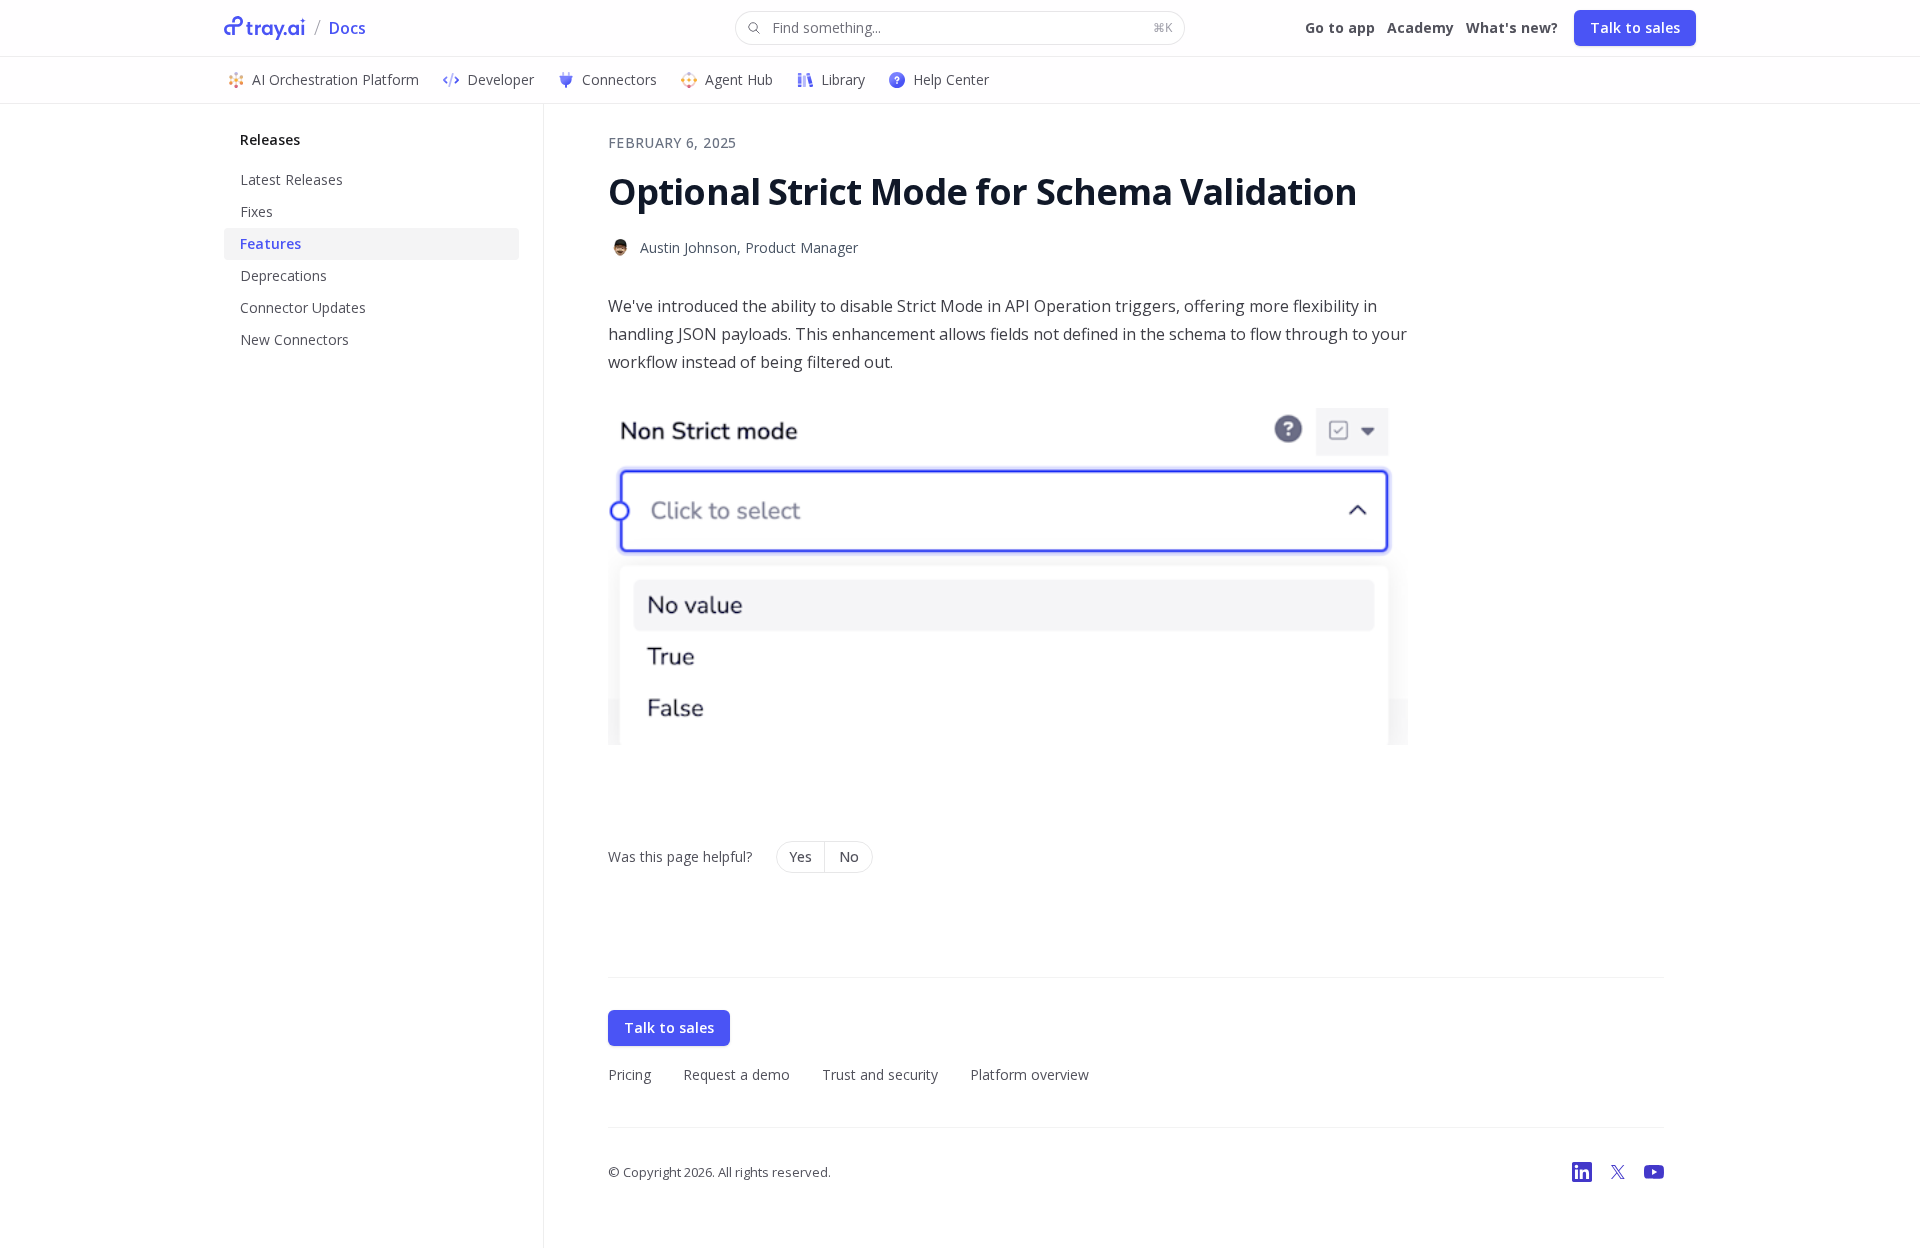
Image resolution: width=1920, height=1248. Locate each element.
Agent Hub (739, 79)
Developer (500, 79)
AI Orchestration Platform (335, 79)
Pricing (629, 1074)
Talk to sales (1635, 27)
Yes (800, 856)
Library (843, 79)
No (849, 856)
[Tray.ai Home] (265, 28)
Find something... (972, 27)
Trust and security (880, 1074)
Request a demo (736, 1074)
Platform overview (1029, 1074)
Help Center (951, 79)
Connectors (619, 79)
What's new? (1512, 27)
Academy (1420, 27)
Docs (347, 28)
